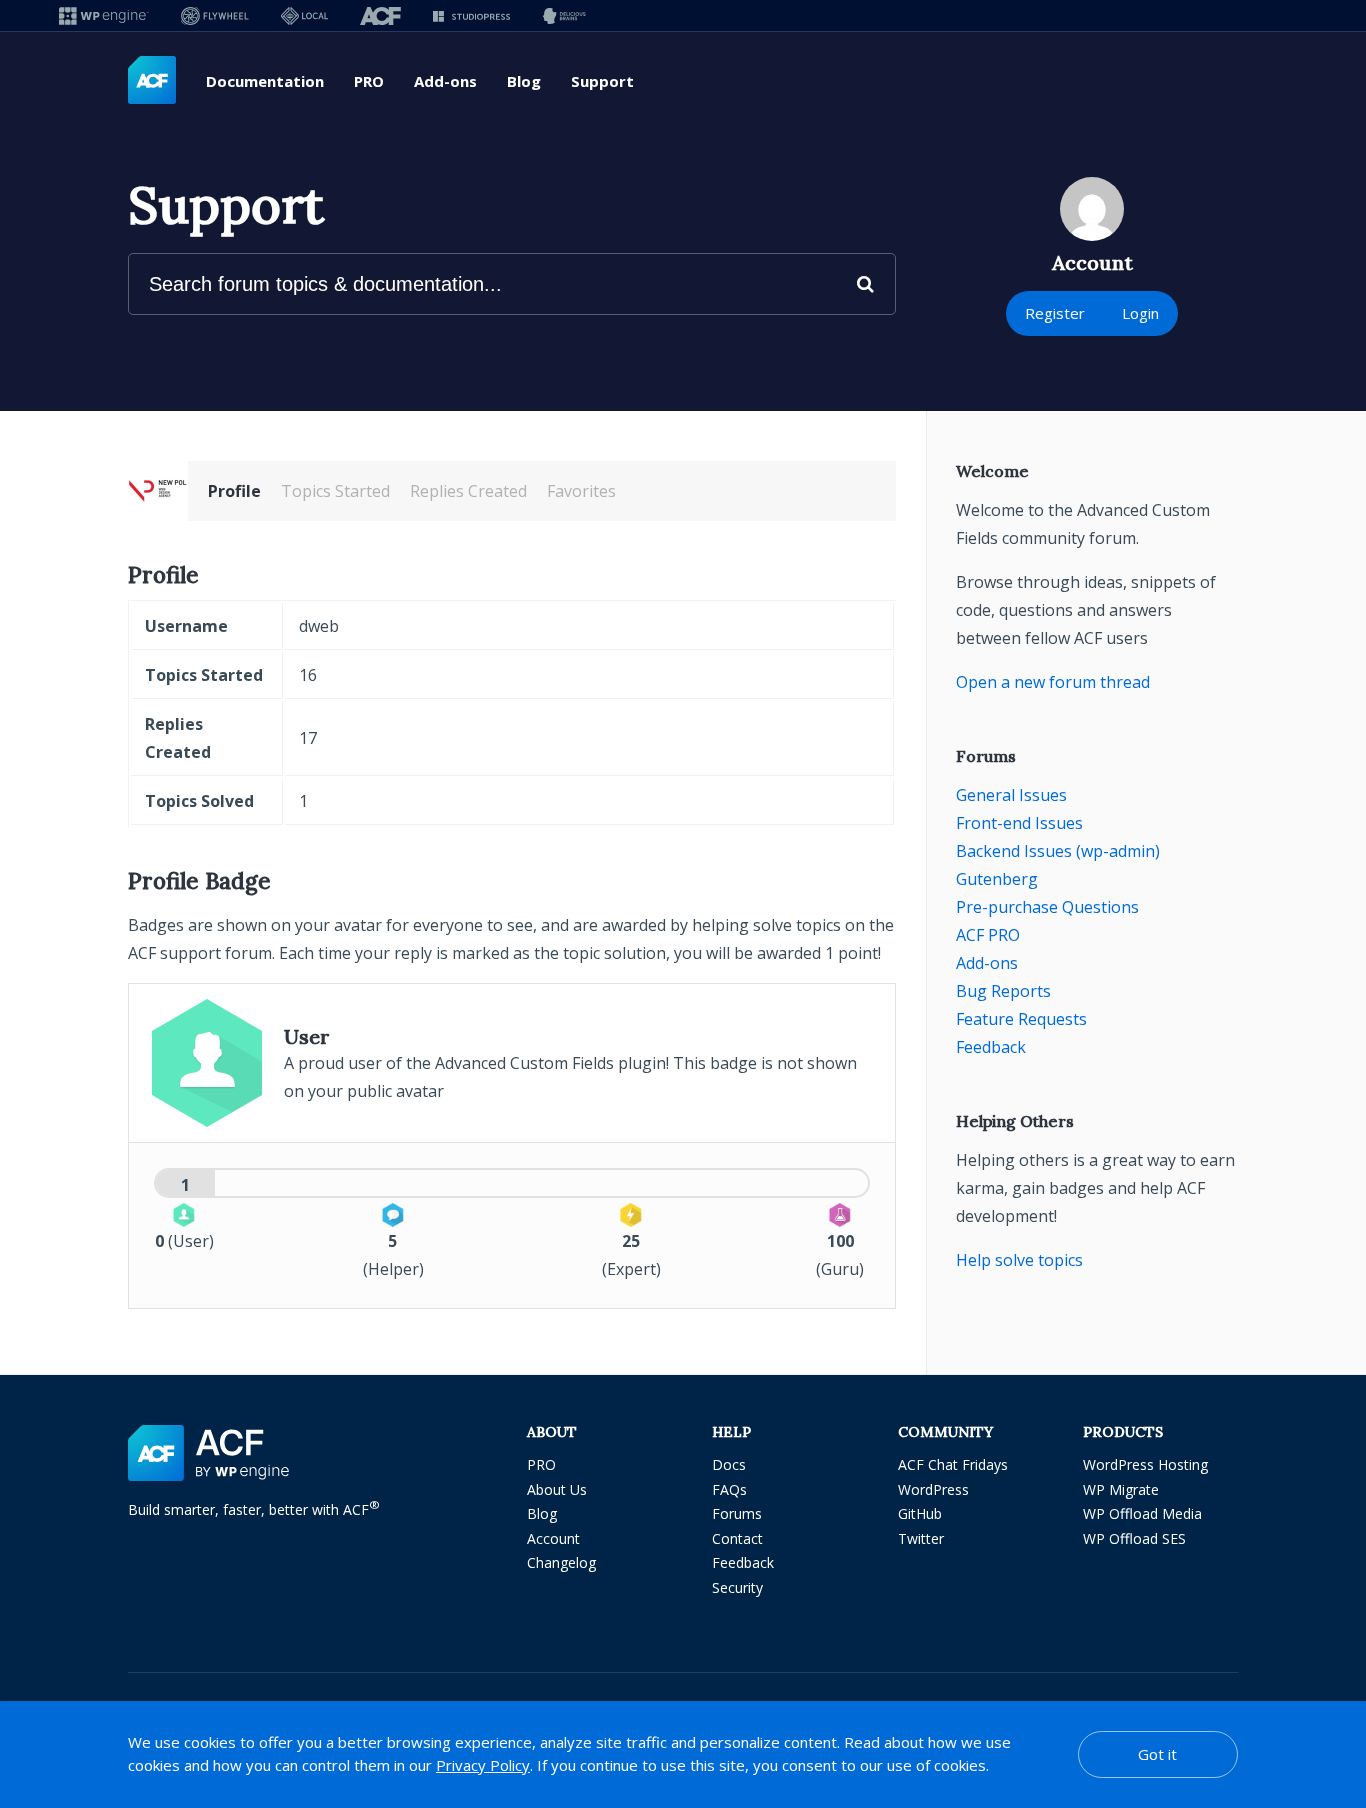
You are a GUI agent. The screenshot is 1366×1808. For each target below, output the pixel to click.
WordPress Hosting (1145, 1464)
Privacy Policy (483, 1765)
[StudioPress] (471, 15)
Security (737, 1587)
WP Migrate (1121, 1489)
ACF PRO (988, 935)
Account (553, 1538)
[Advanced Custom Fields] (152, 81)
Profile (234, 491)
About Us (557, 1489)
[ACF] (380, 15)
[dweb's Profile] (158, 491)
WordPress (933, 1489)
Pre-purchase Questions (1047, 907)
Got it (1157, 1754)
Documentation (265, 81)
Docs (729, 1464)
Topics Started (335, 491)
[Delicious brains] (564, 15)
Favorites (581, 491)
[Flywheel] (215, 15)
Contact (737, 1538)
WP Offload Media (1142, 1513)
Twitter (921, 1538)
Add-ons (445, 81)
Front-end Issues (1019, 823)
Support (602, 81)
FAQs (729, 1489)
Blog (524, 81)
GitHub (920, 1513)
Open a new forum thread (1053, 682)
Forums (737, 1513)
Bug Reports (1003, 991)
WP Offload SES (1134, 1538)
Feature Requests (1021, 1019)
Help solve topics (1019, 1260)
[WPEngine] (104, 15)
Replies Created (468, 491)
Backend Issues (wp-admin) (1058, 851)
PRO (369, 81)
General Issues (1011, 795)
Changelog (561, 1562)
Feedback (991, 1047)
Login (1140, 313)
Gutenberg (997, 879)
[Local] (304, 15)
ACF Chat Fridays (953, 1464)
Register (1055, 313)
